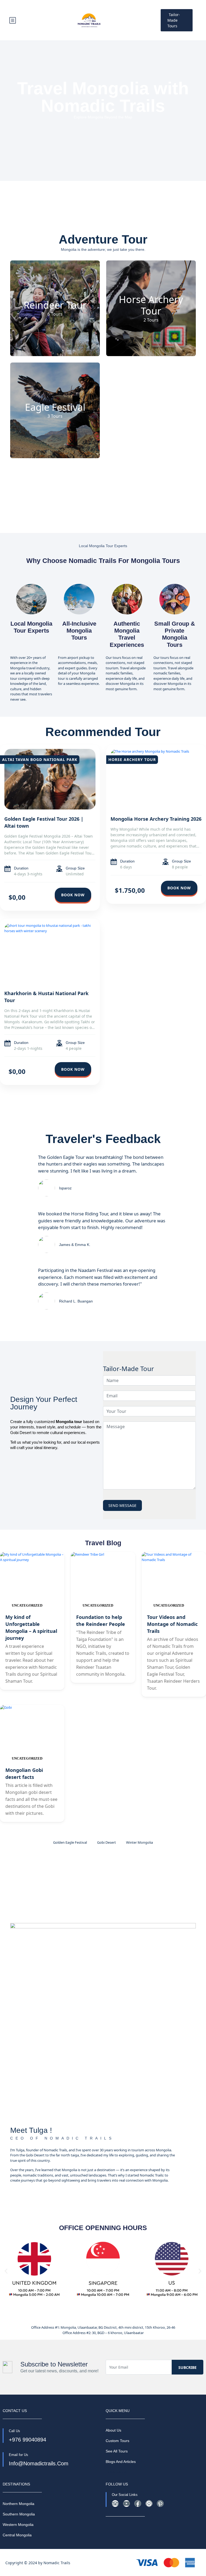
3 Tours (55, 416)
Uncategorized (27, 1605)
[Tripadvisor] (115, 2504)
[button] (6, 2271)
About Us (113, 2430)
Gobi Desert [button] (106, 1842)
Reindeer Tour (55, 305)
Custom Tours (117, 2441)
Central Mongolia (17, 2535)
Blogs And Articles (121, 2462)
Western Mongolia (18, 2525)
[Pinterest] (160, 2504)
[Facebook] (138, 2504)
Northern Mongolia (19, 2504)
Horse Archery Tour (151, 305)
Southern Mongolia (19, 2514)
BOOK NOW (73, 895)
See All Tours (117, 2451)
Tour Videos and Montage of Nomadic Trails (172, 1624)
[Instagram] (149, 2504)
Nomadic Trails (57, 2563)
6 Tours (55, 314)
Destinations (116, 2472)
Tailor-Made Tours (174, 20)
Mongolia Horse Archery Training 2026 (156, 819)
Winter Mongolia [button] (139, 1842)
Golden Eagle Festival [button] (70, 1842)
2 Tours (151, 320)
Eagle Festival (55, 407)
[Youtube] (126, 2504)
